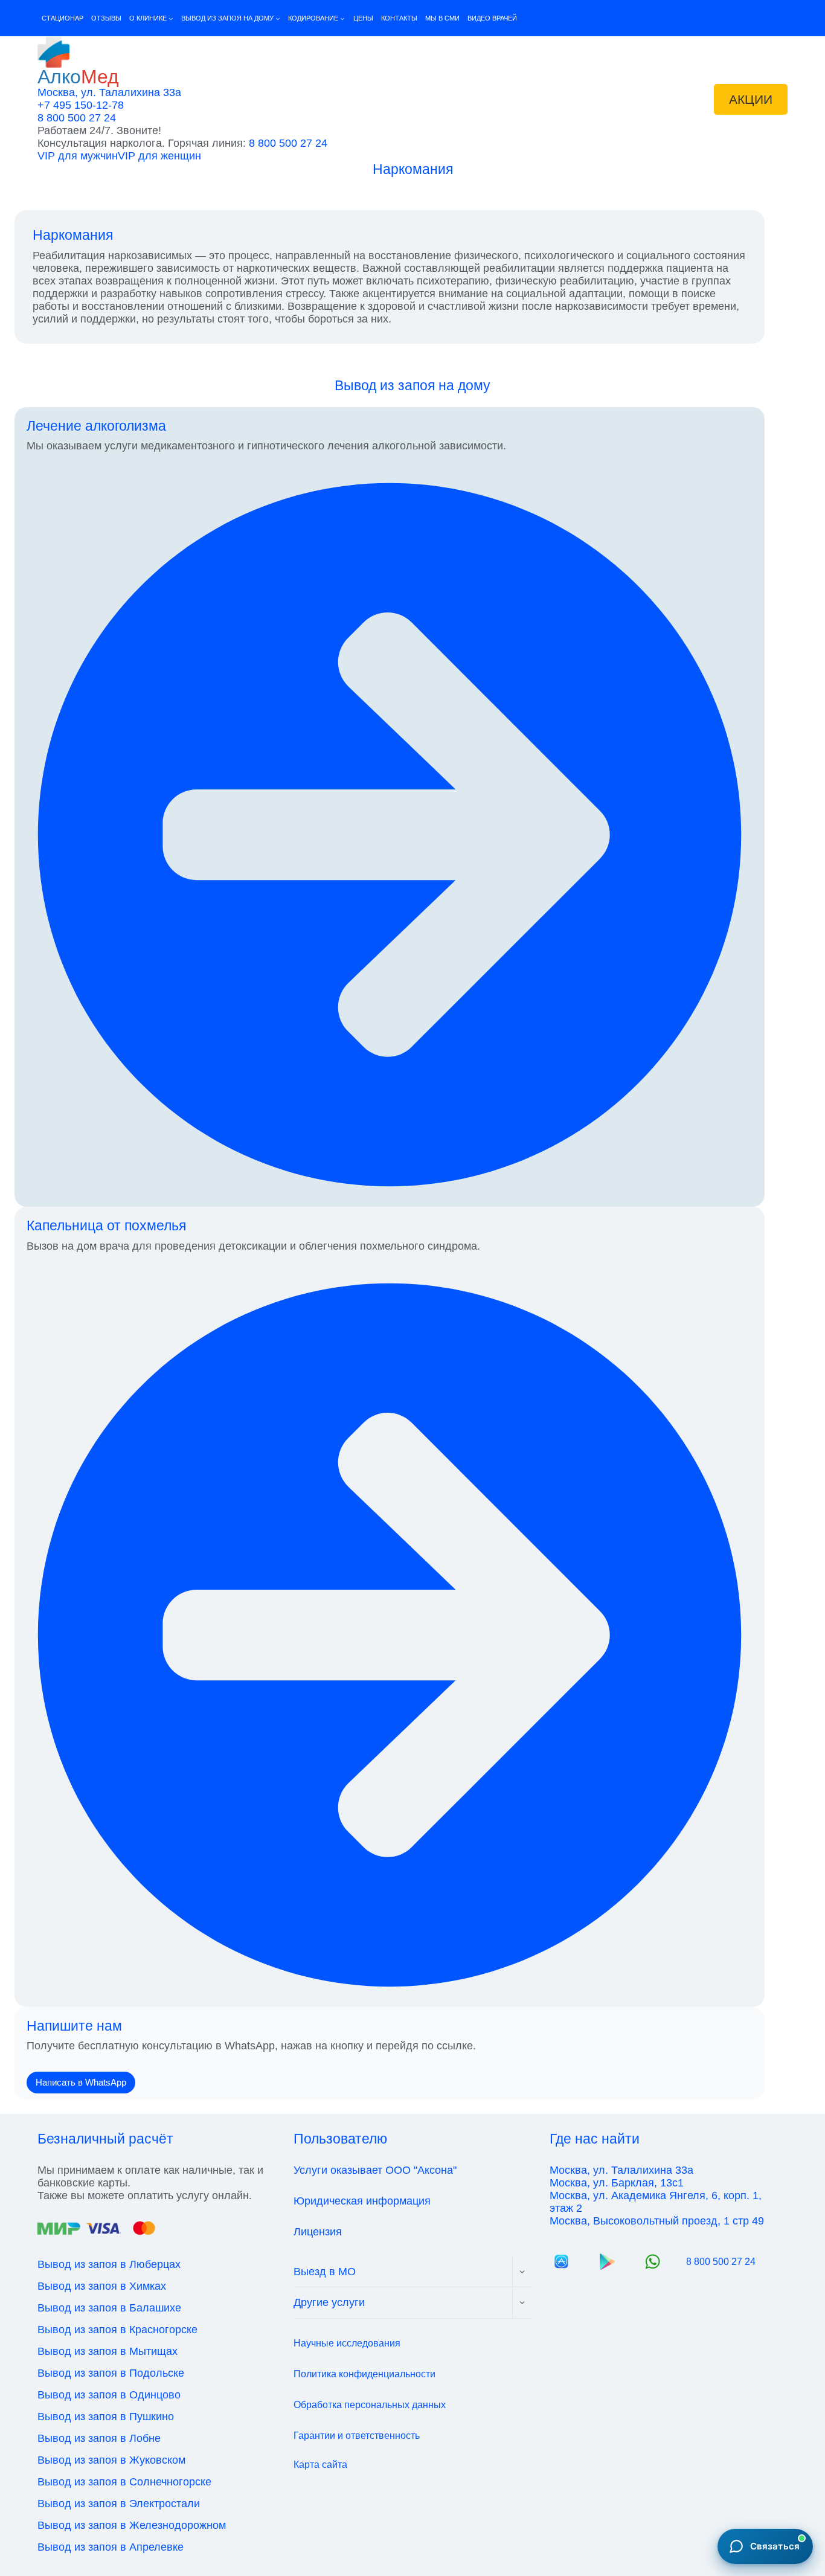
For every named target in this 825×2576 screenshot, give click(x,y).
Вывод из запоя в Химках (102, 2286)
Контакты (399, 18)
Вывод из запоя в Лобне (99, 2438)
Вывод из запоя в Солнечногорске (124, 2482)
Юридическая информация (362, 2201)
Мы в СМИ (442, 18)
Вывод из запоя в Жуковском (111, 2460)
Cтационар (63, 18)
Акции (751, 99)
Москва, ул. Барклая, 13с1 (617, 2183)
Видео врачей (492, 18)
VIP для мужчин (78, 156)
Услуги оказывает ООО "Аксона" (375, 2170)
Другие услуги (329, 2302)
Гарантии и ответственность (357, 2436)
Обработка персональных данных (370, 2405)
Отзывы (106, 18)
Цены (363, 18)
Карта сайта (320, 2465)
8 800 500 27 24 (77, 118)
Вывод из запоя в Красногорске (117, 2330)
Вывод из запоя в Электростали (119, 2504)
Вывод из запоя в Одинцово (109, 2395)
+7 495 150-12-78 (81, 105)
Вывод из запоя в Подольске (111, 2373)
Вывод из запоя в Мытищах (108, 2351)
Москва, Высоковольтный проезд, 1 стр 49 (657, 2221)
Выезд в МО (325, 2272)
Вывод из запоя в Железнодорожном (132, 2525)
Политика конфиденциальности (364, 2374)
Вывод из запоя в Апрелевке (111, 2547)
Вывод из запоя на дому (412, 385)
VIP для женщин (159, 156)
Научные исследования (347, 2343)
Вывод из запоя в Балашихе (109, 2308)
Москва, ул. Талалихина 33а (109, 92)
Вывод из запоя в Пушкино (106, 2417)
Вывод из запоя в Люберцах (109, 2264)
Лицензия (318, 2232)
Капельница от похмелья (106, 1225)
